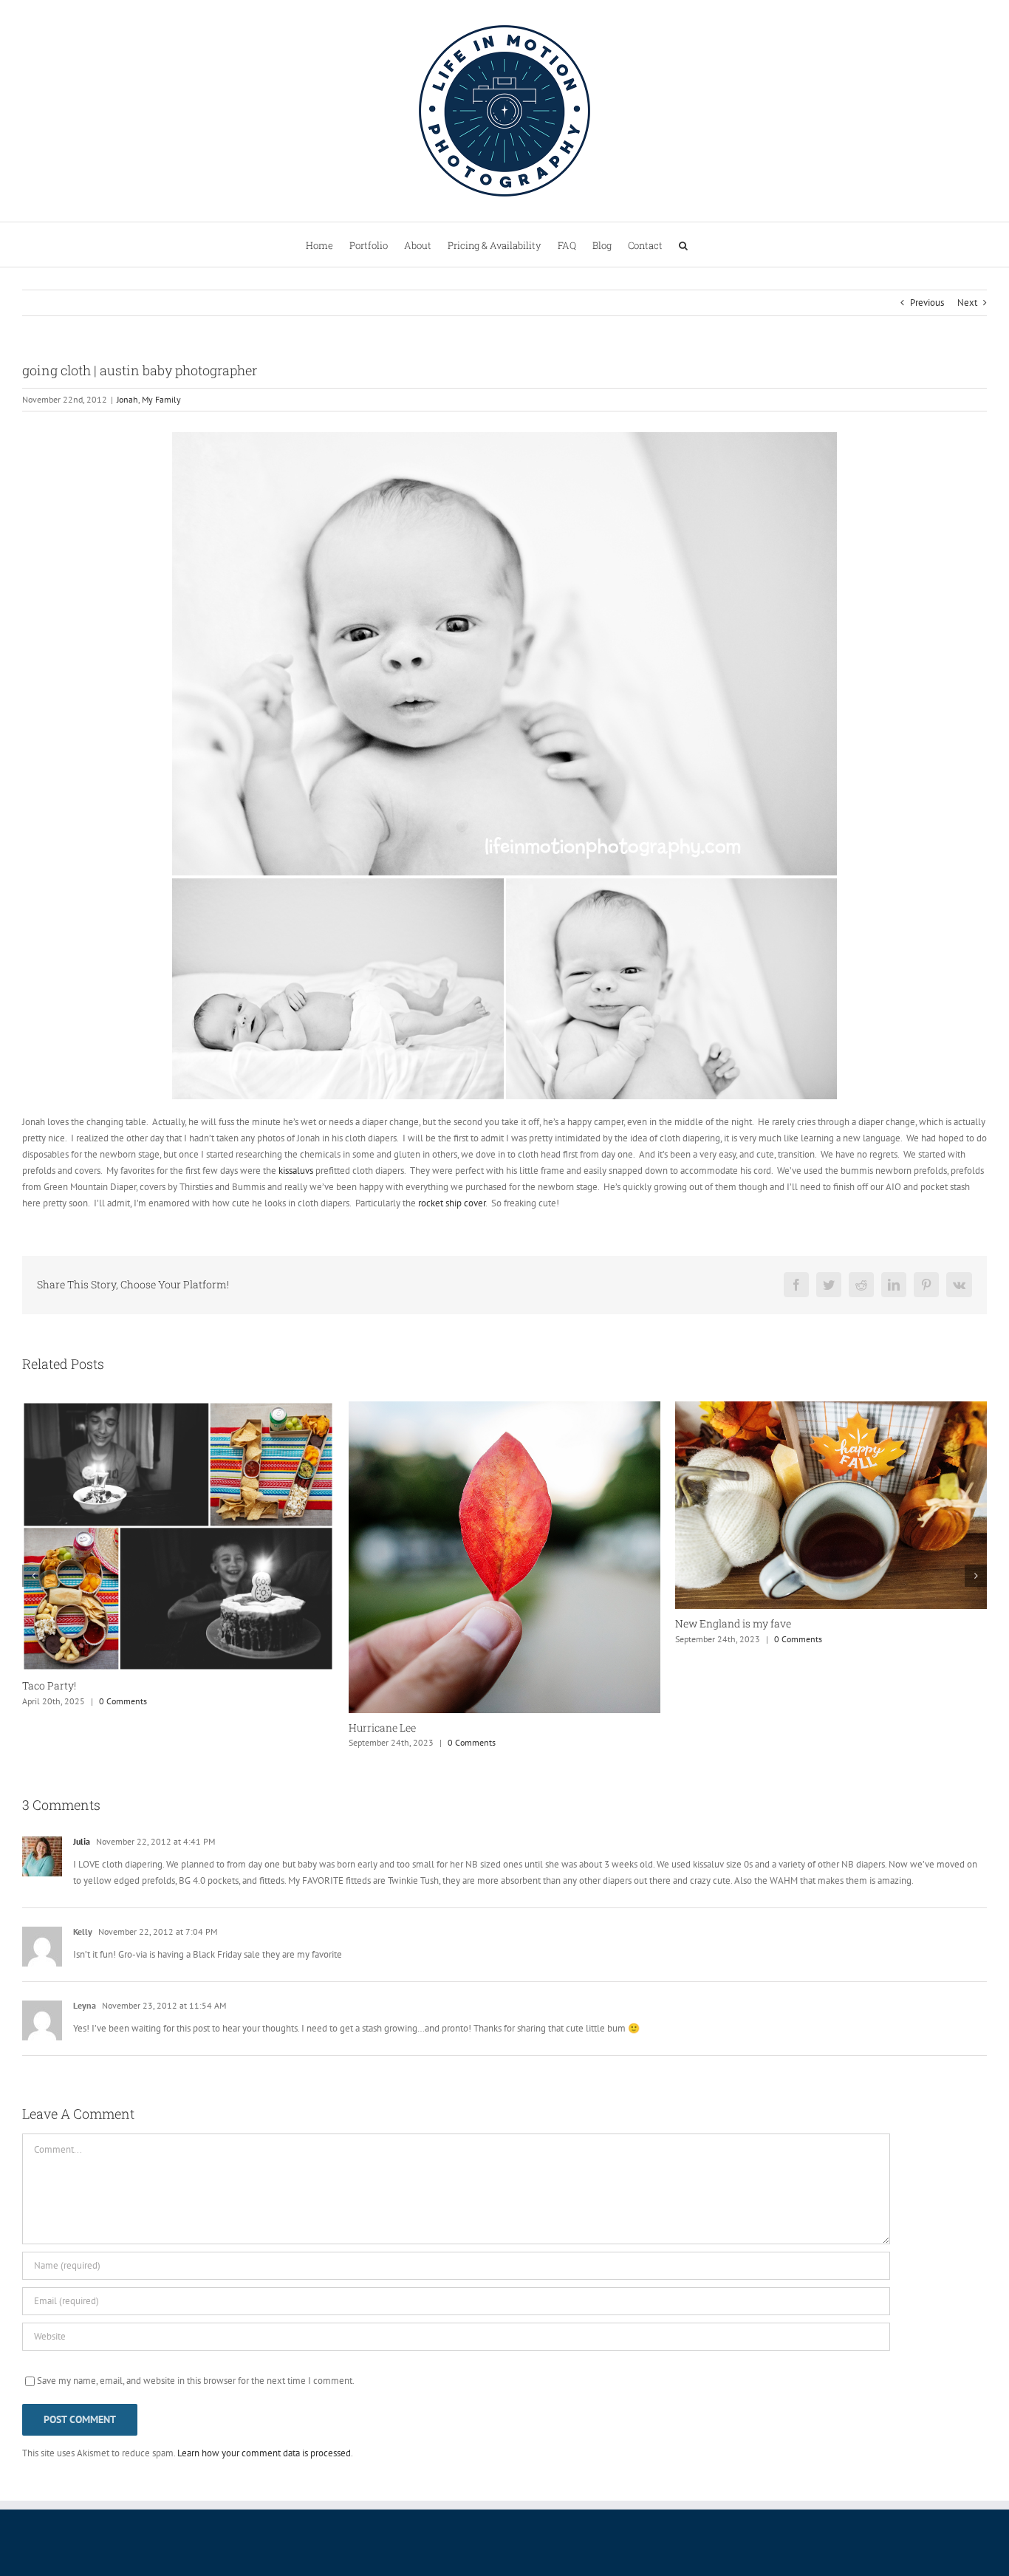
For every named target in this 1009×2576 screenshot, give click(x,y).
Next (967, 303)
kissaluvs (296, 1171)
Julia (82, 1841)
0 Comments (145, 1742)
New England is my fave (407, 1623)
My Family (161, 399)
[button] (683, 245)
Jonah (127, 399)
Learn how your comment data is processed (264, 2453)
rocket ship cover (452, 1203)
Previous (927, 303)
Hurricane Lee (56, 1728)
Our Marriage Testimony (734, 1625)
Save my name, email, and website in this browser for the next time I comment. (196, 2381)
